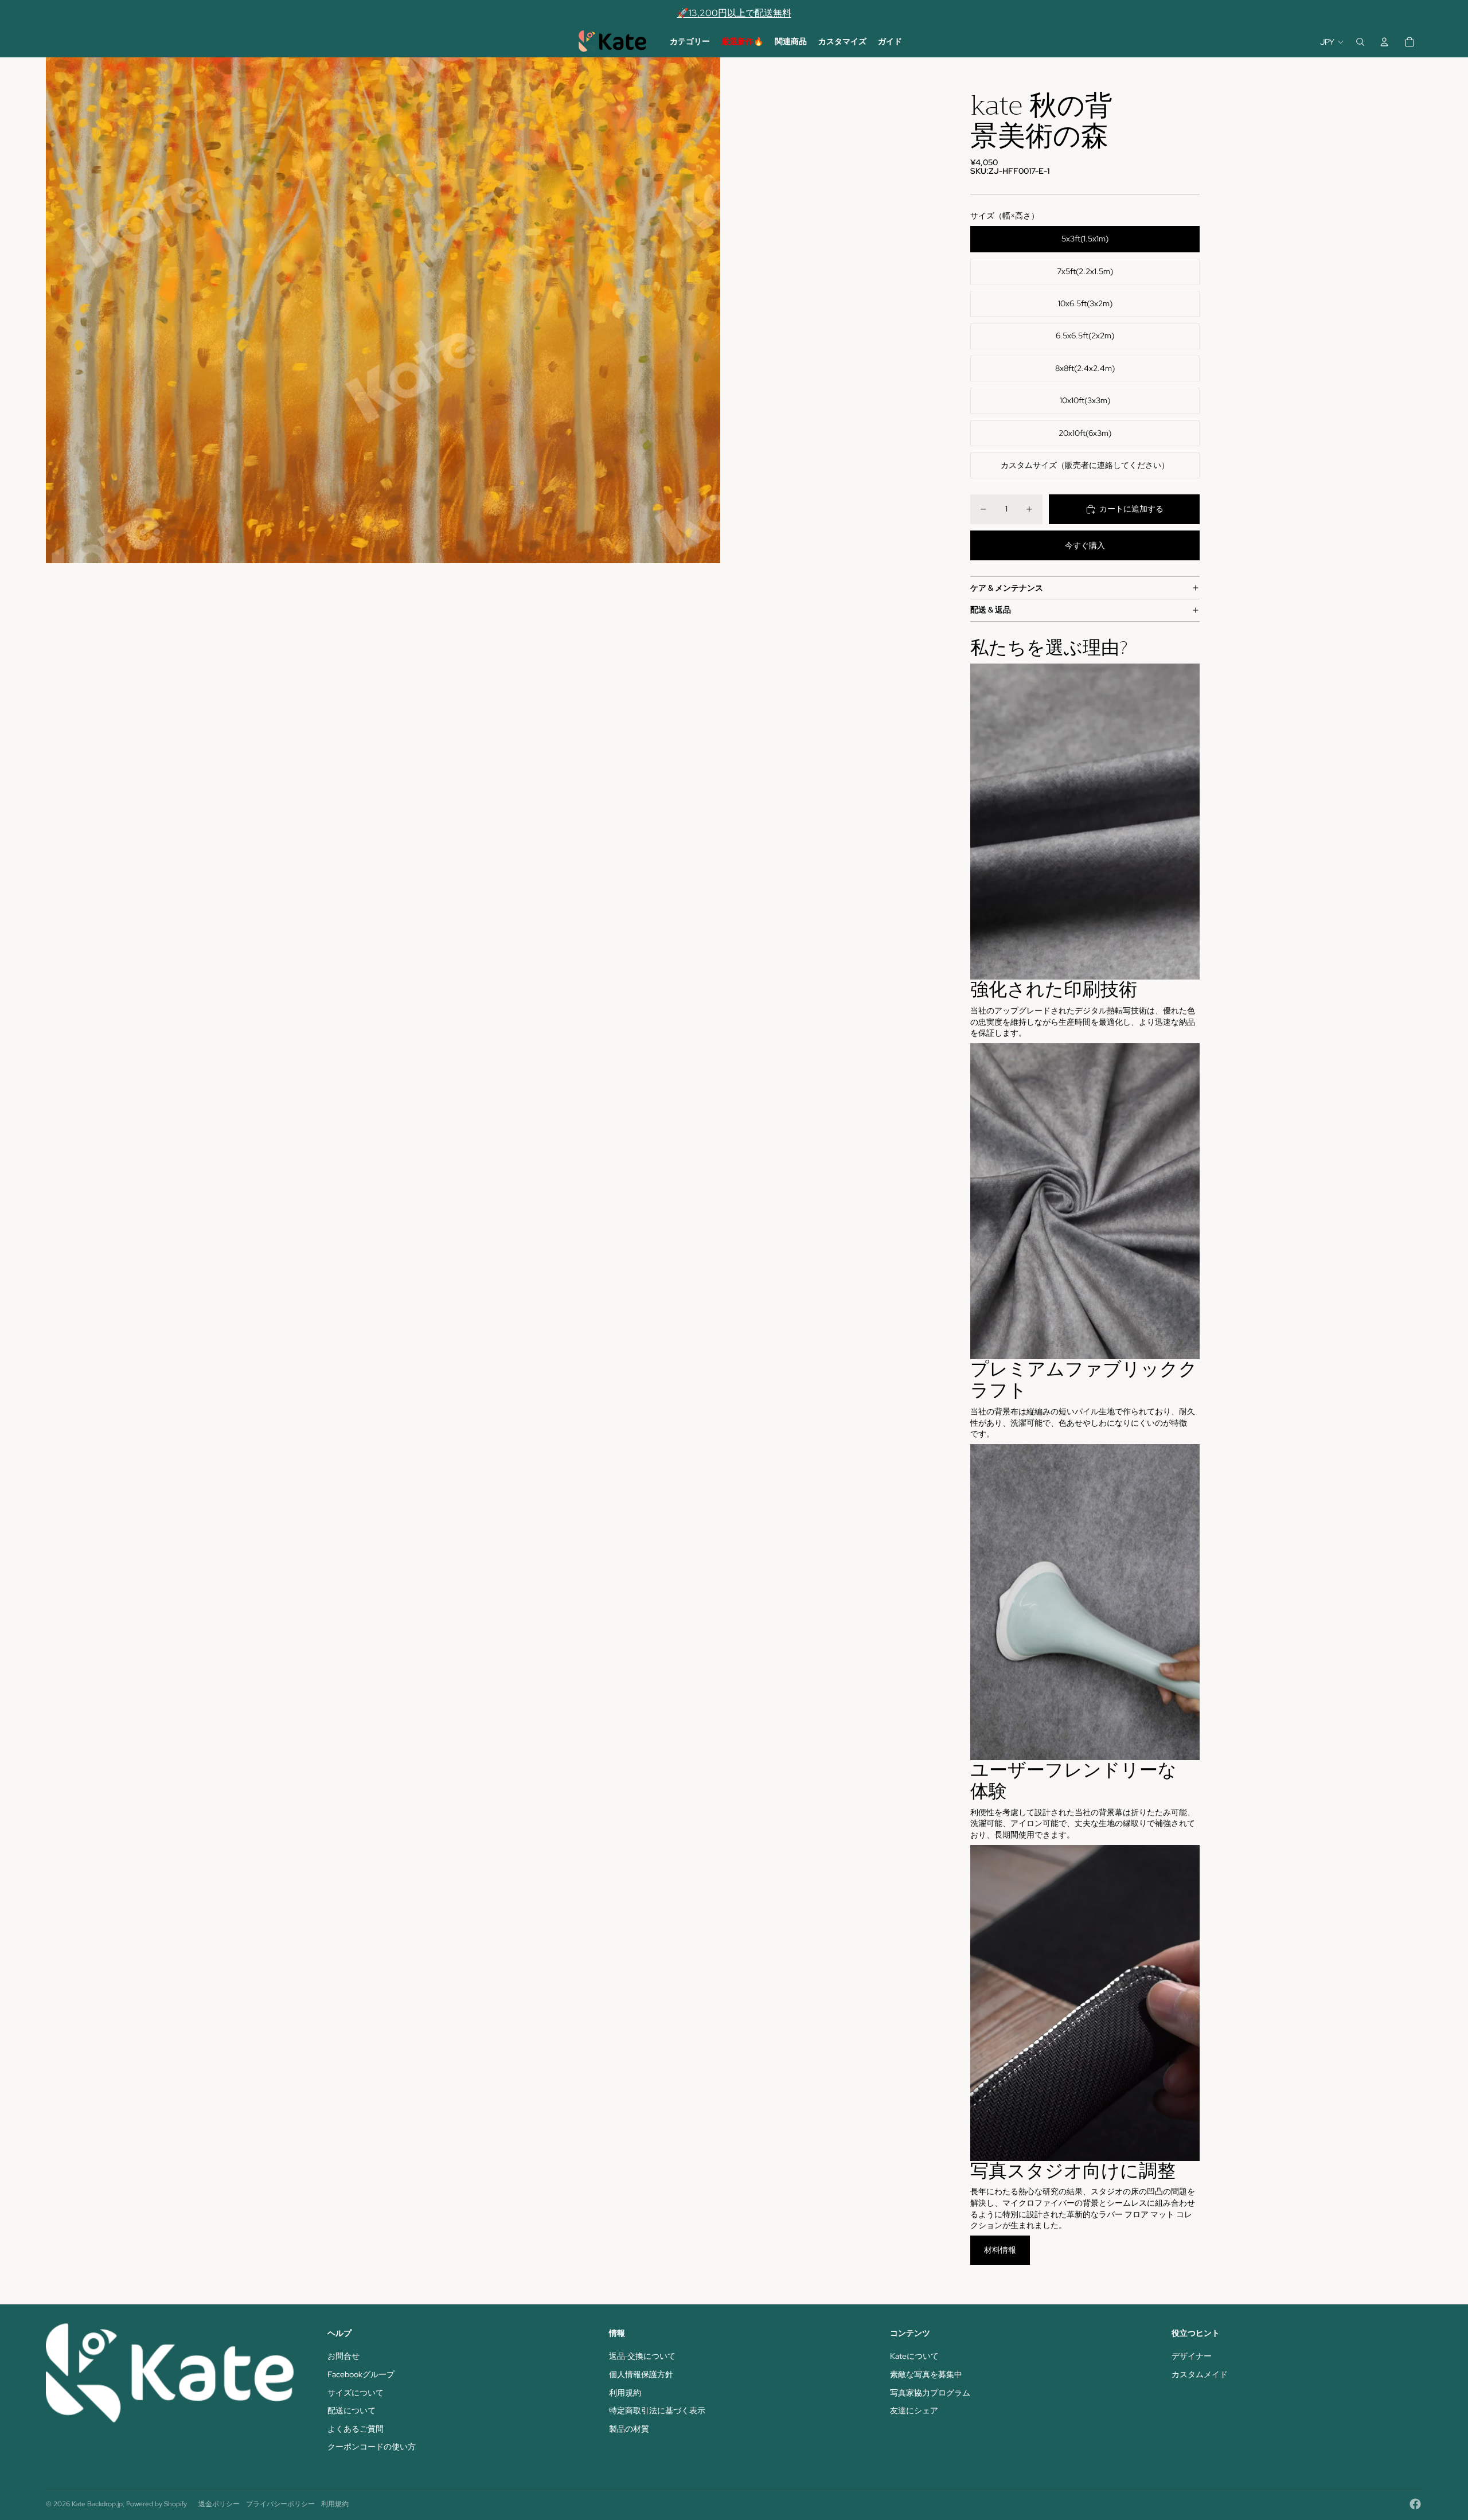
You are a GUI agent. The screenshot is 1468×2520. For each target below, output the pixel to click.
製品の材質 (629, 2429)
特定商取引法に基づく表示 (657, 2410)
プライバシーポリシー (280, 2504)
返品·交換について (642, 2356)
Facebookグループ (361, 2374)
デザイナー (1192, 2356)
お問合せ (343, 2356)
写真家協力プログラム (930, 2393)
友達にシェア (914, 2410)
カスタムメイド (1200, 2374)
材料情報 (1000, 2250)
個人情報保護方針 (641, 2374)
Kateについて (914, 2356)
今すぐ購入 (1085, 545)
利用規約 (625, 2393)
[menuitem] (690, 42)
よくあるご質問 (356, 2429)
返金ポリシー (219, 2504)
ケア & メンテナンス (1007, 588)
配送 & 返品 (991, 610)
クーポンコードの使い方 (372, 2447)
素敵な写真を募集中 (926, 2374)
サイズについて (356, 2393)
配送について (352, 2410)
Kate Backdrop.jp (97, 2504)
